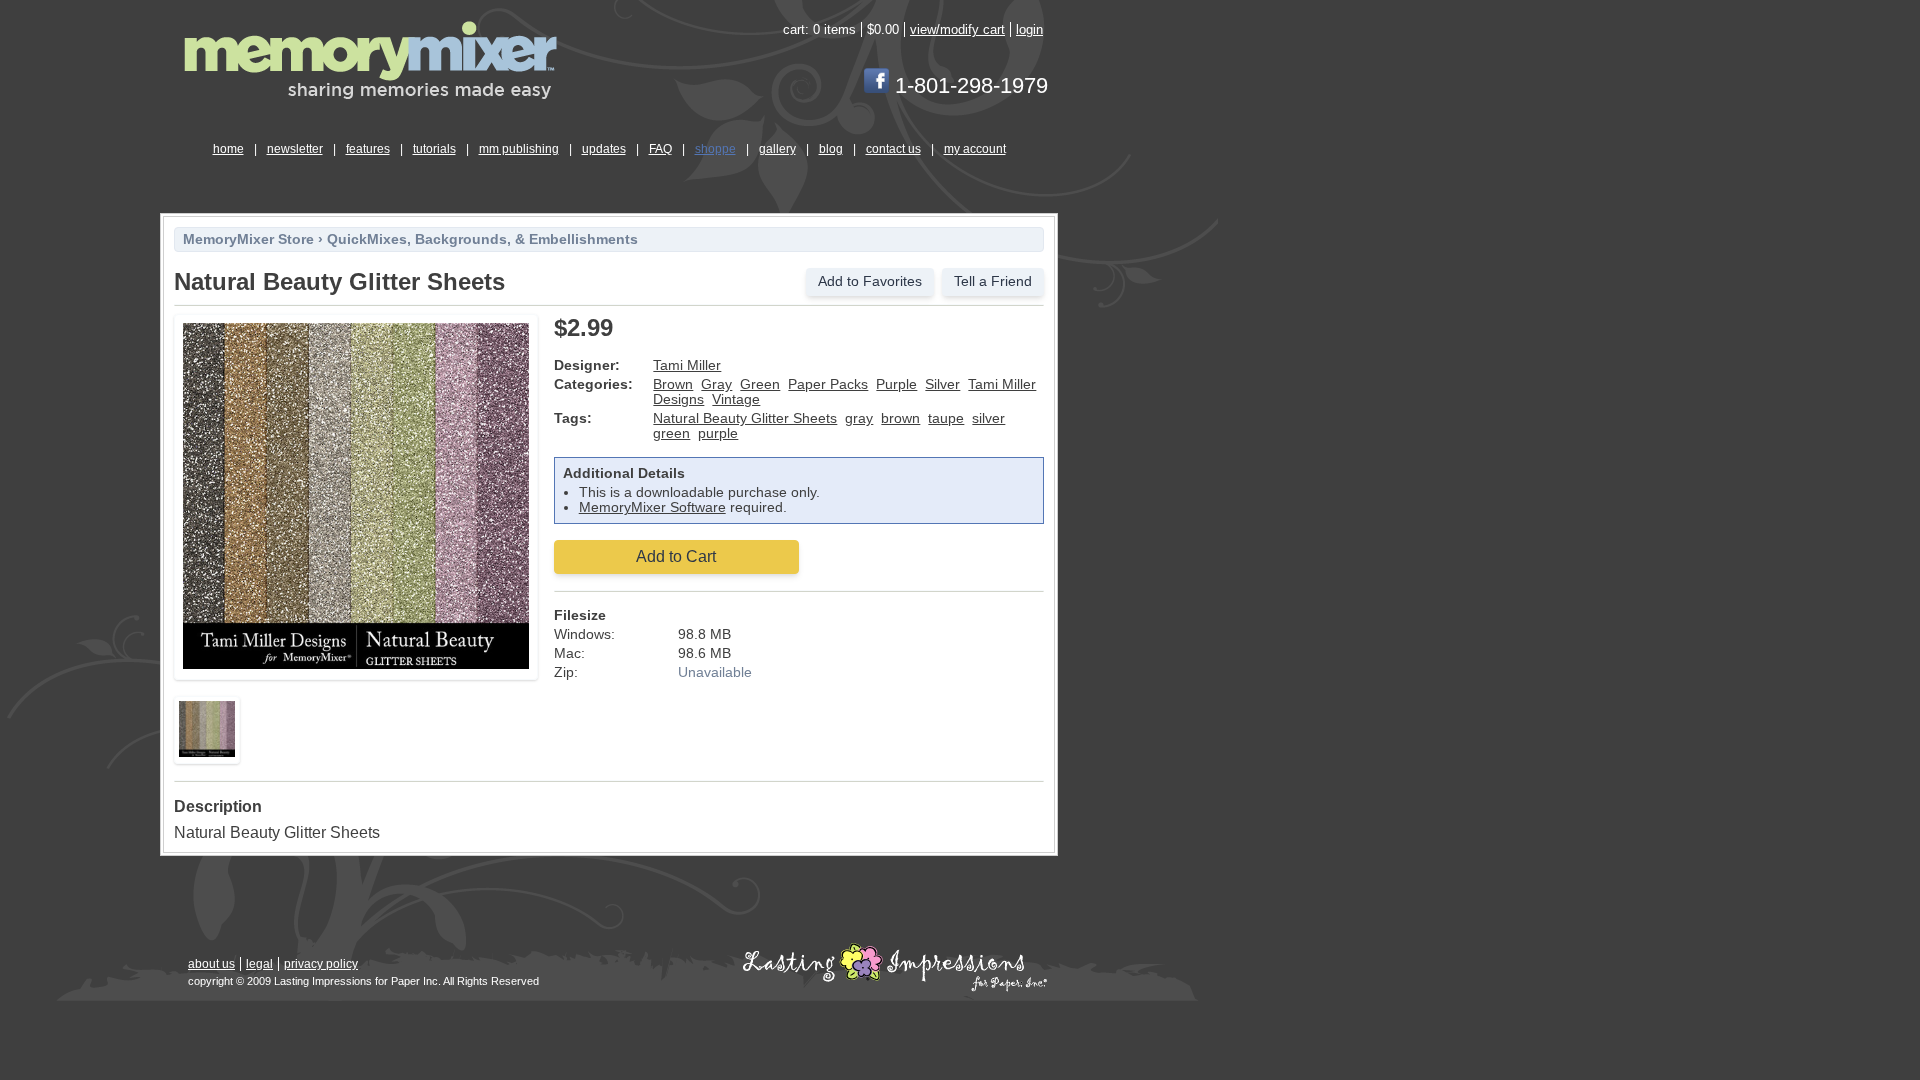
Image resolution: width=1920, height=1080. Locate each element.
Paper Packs (828, 384)
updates (604, 149)
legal (259, 964)
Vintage (736, 399)
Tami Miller (687, 365)
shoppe (715, 149)
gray (859, 418)
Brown (673, 384)
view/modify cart (957, 29)
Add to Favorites (870, 281)
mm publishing (519, 149)
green (671, 433)
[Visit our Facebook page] (876, 85)
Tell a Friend (993, 281)
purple (718, 433)
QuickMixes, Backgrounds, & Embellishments (482, 239)
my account (975, 149)
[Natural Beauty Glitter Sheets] (356, 665)
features (368, 149)
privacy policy (321, 964)
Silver (942, 384)
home (228, 149)
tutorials (434, 149)
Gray (716, 384)
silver (988, 418)
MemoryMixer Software (652, 507)
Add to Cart (676, 556)
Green (760, 384)
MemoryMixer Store (248, 239)
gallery (777, 149)
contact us (893, 149)
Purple (896, 384)
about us (211, 964)
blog (831, 149)
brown (900, 418)
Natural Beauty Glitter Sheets (745, 418)
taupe (946, 418)
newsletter (295, 149)
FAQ (660, 149)
